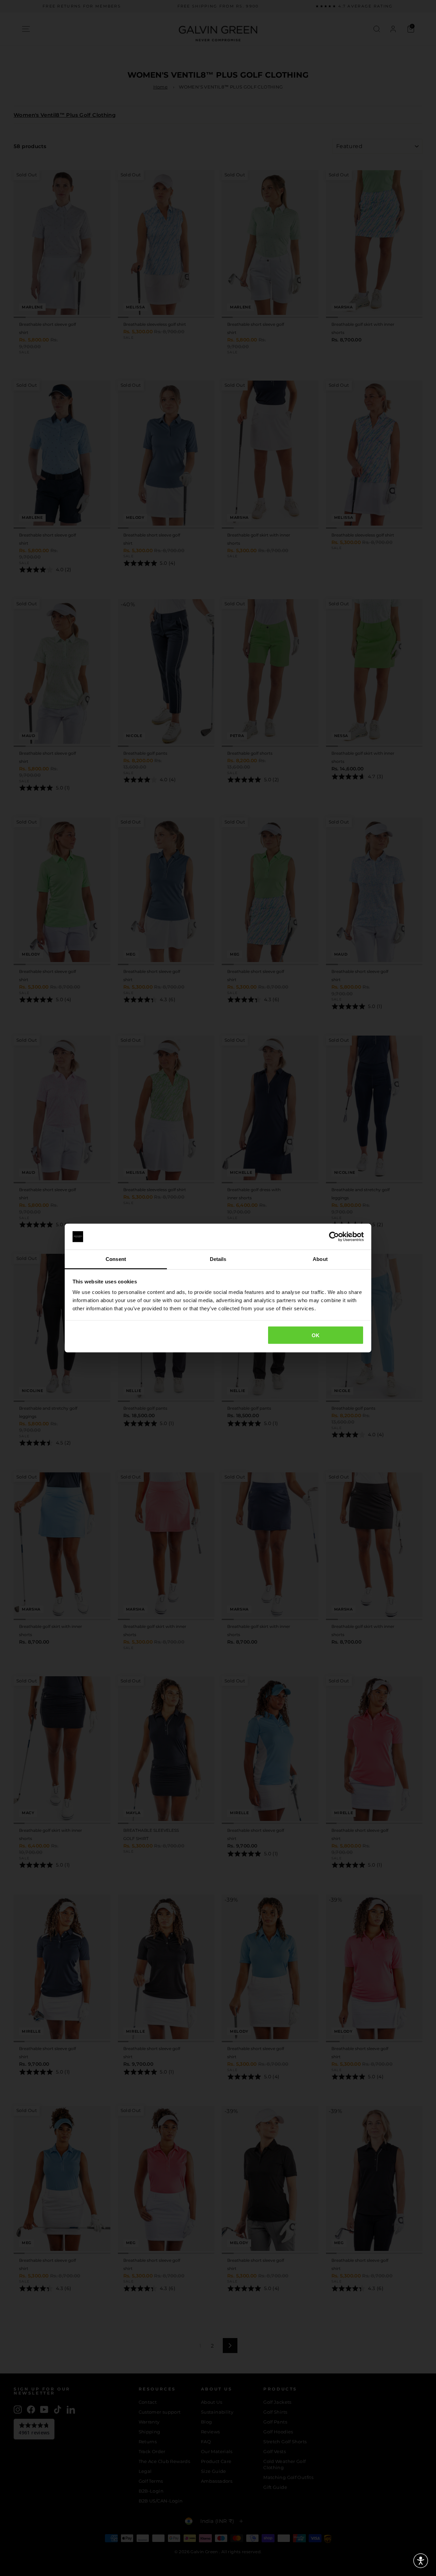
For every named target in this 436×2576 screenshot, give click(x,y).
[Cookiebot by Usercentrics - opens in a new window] (334, 1237)
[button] (421, 2561)
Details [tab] (218, 1259)
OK (316, 1335)
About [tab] (320, 1259)
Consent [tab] (116, 1259)
